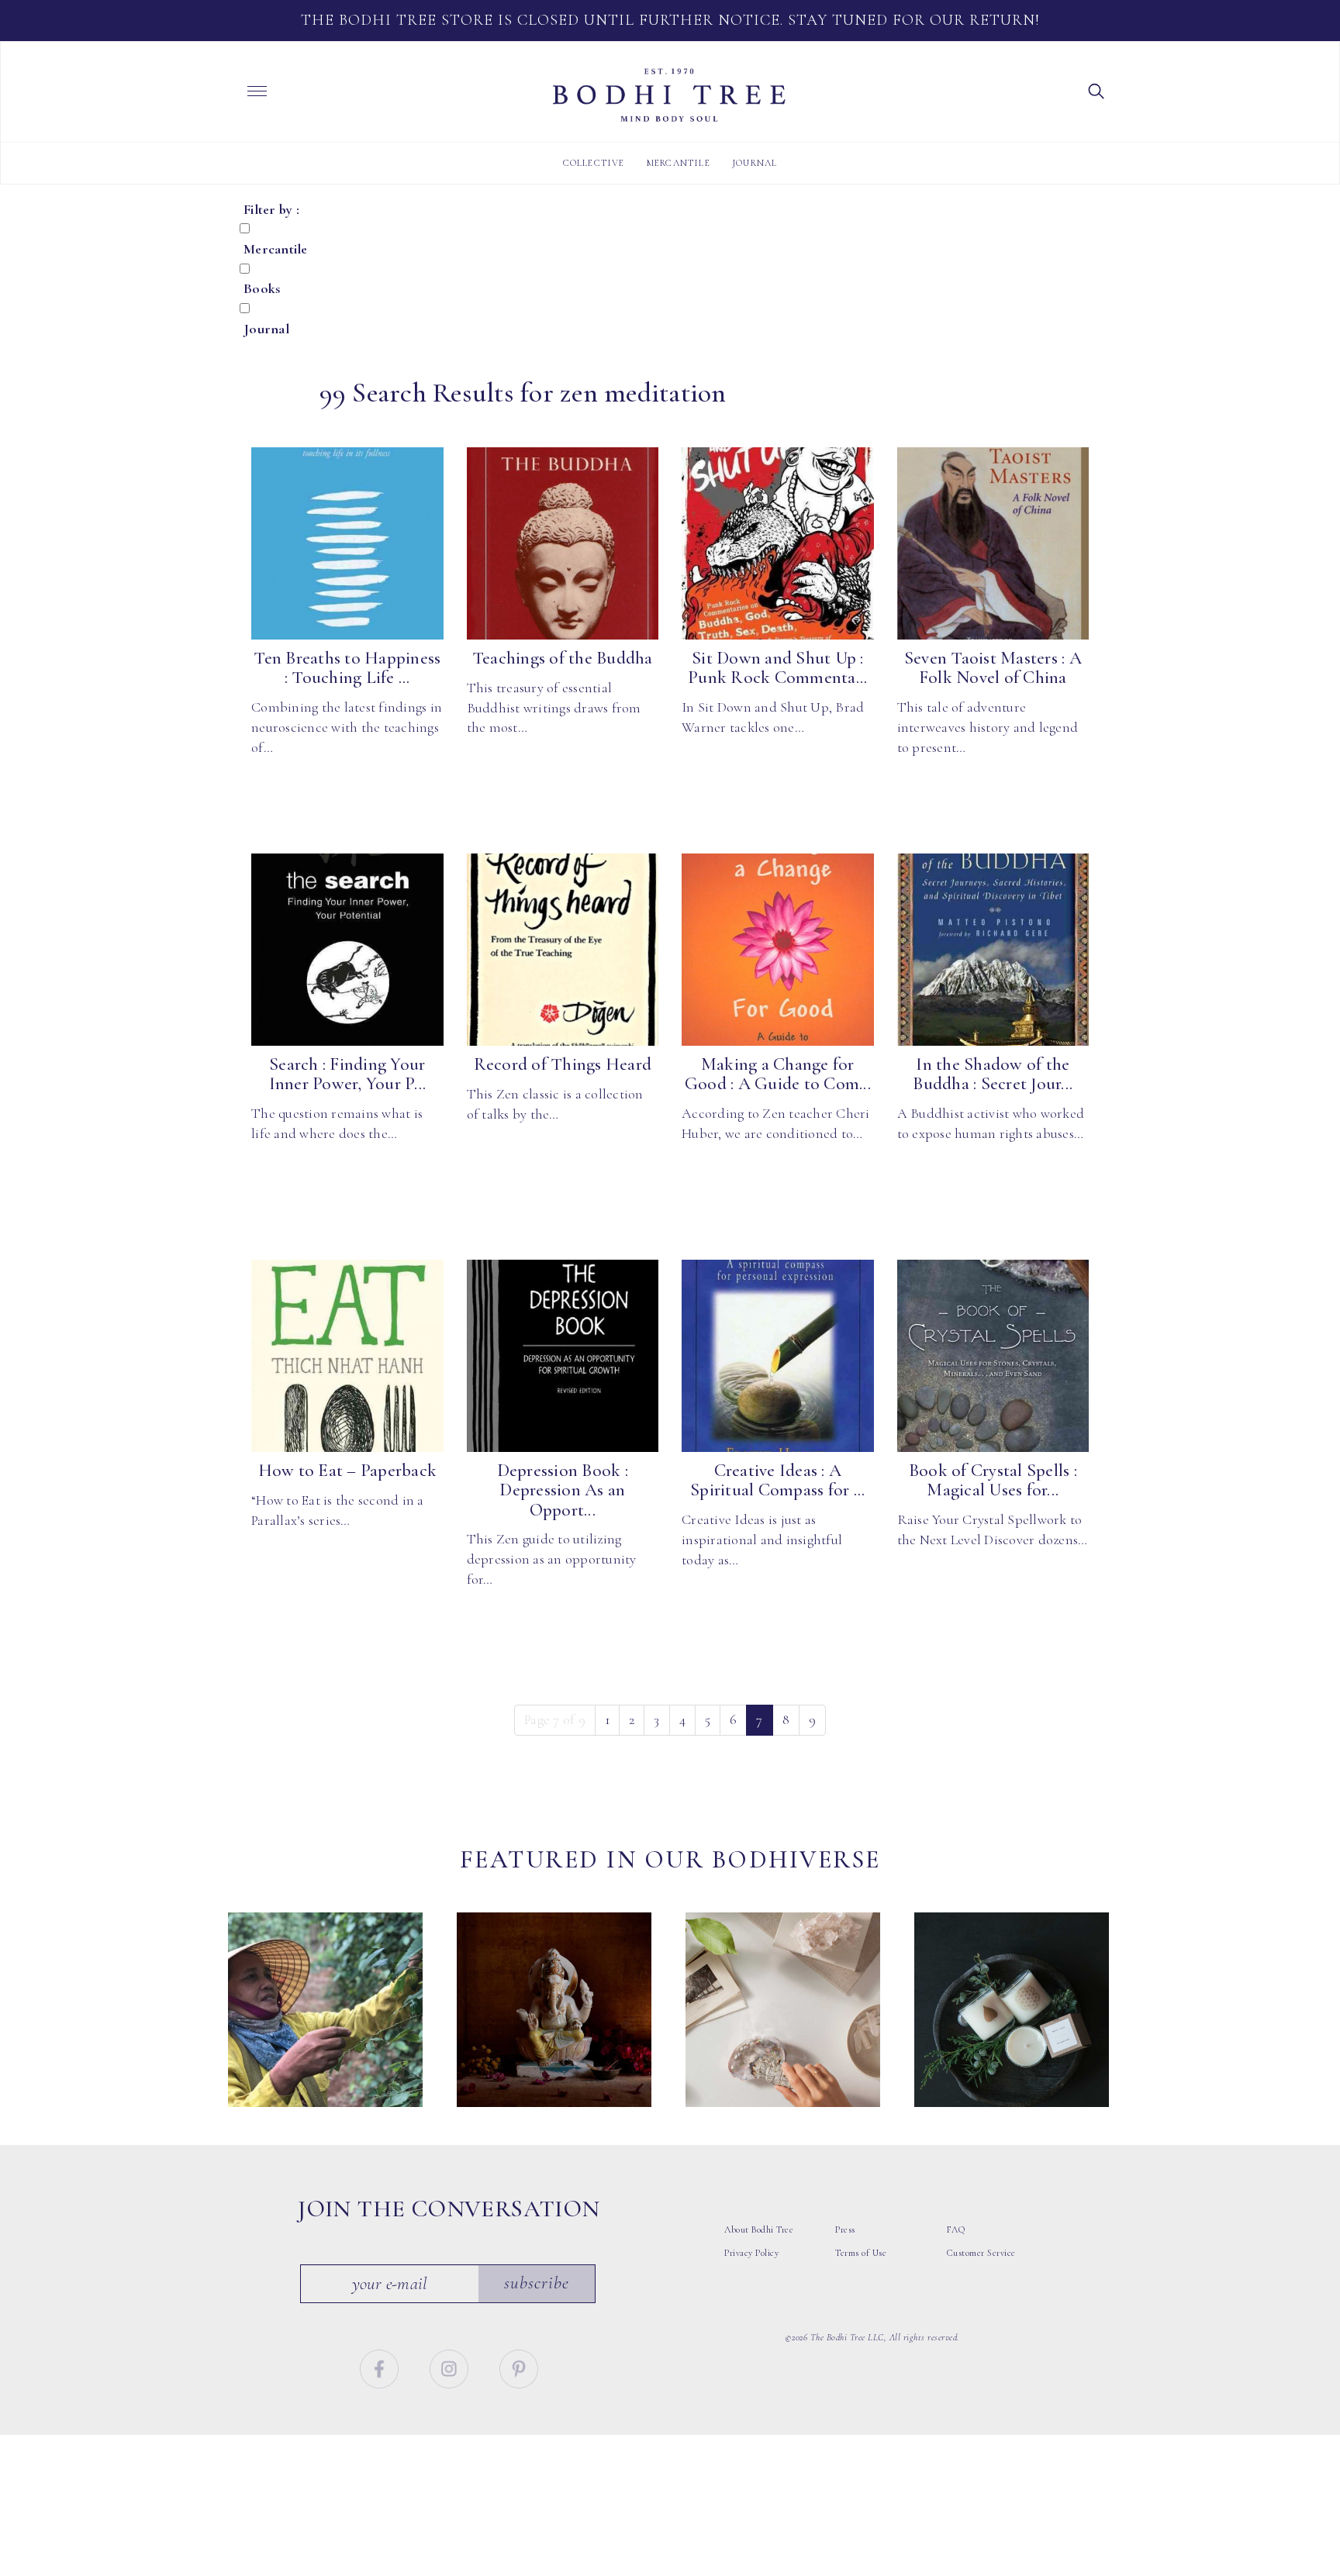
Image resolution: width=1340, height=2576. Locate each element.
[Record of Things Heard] (563, 950)
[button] (1097, 90)
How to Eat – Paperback (348, 1471)
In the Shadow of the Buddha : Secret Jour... (993, 1074)
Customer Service (981, 2253)
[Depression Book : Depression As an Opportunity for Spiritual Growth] (563, 1356)
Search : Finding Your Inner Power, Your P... (348, 1074)
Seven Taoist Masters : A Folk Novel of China (993, 668)
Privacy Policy (751, 2253)
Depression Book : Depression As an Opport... (563, 1490)
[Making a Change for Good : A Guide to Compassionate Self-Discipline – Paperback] (778, 950)
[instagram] (451, 2367)
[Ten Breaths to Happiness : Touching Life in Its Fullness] (347, 543)
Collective (594, 163)
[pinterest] (519, 2367)
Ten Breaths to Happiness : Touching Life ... (347, 668)
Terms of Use (861, 2253)
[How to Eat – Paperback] (347, 1356)
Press (845, 2229)
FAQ (956, 2229)
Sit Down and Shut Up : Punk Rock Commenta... (777, 668)
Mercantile (679, 163)
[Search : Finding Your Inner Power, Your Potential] (347, 950)
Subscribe (537, 2283)
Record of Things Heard (563, 1064)
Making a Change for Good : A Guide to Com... (778, 1074)
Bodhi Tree (669, 95)
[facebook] (381, 2367)
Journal (755, 163)
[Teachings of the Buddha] (563, 543)
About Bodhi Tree (759, 2229)
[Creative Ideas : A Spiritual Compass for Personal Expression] (778, 1356)
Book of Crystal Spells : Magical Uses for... (993, 1480)
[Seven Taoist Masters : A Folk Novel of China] (993, 543)
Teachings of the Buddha (563, 658)
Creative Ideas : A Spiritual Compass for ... (777, 1480)
